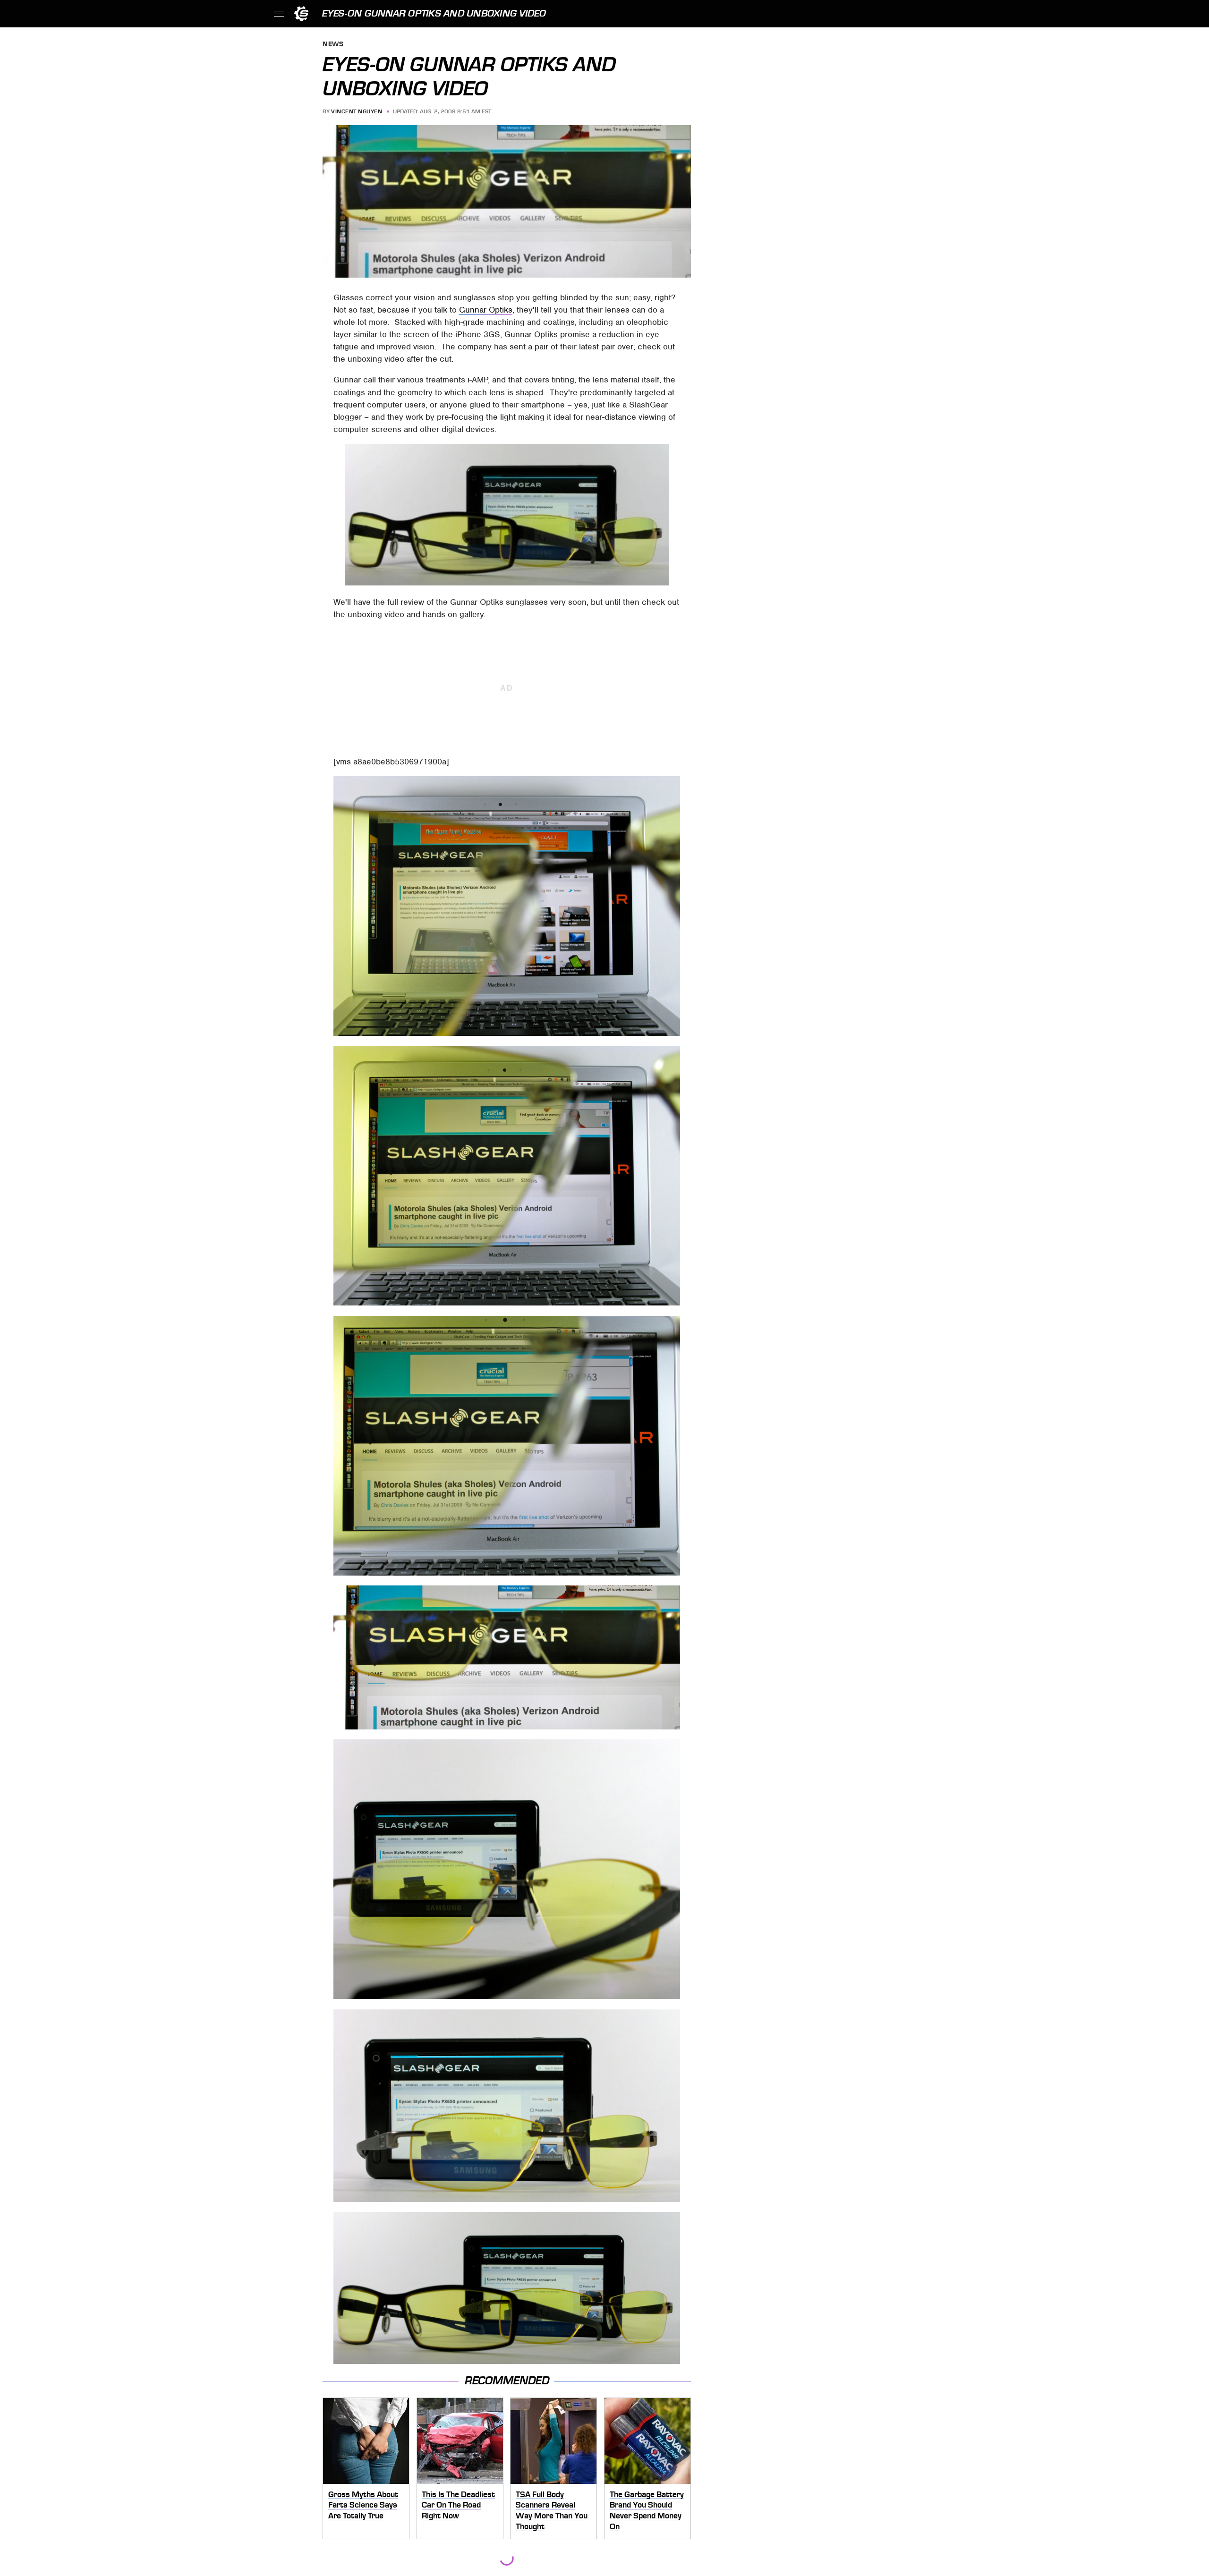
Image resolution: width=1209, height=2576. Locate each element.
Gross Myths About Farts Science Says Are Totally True (363, 2505)
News (333, 45)
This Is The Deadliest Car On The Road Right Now (458, 2505)
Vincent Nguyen (357, 111)
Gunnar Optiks (486, 310)
